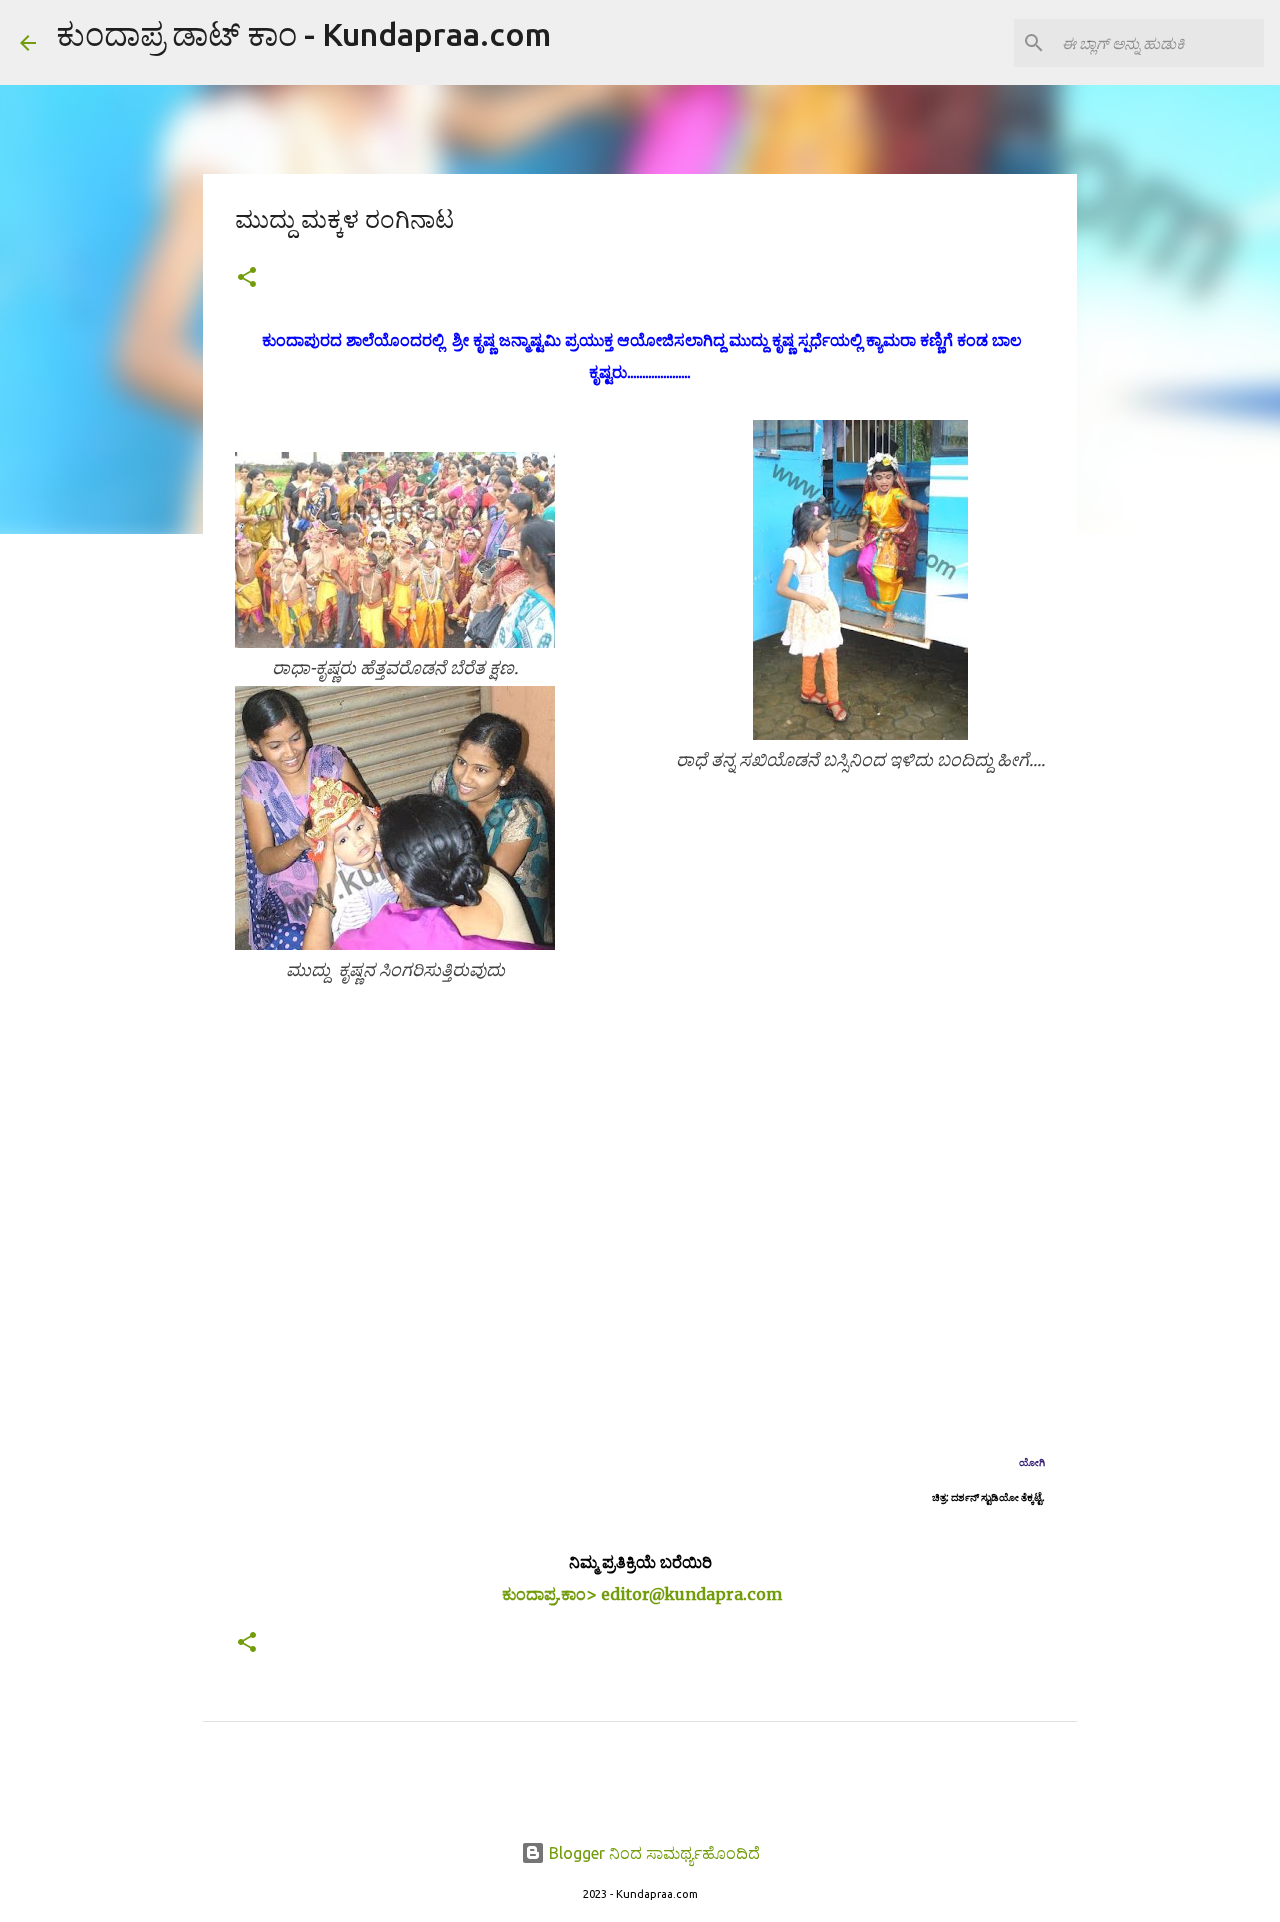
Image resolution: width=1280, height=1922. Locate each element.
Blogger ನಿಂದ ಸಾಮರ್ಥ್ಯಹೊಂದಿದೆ (652, 1853)
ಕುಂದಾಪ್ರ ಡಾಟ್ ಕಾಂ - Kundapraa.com (303, 34)
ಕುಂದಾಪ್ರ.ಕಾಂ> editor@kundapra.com (642, 1594)
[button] (247, 278)
